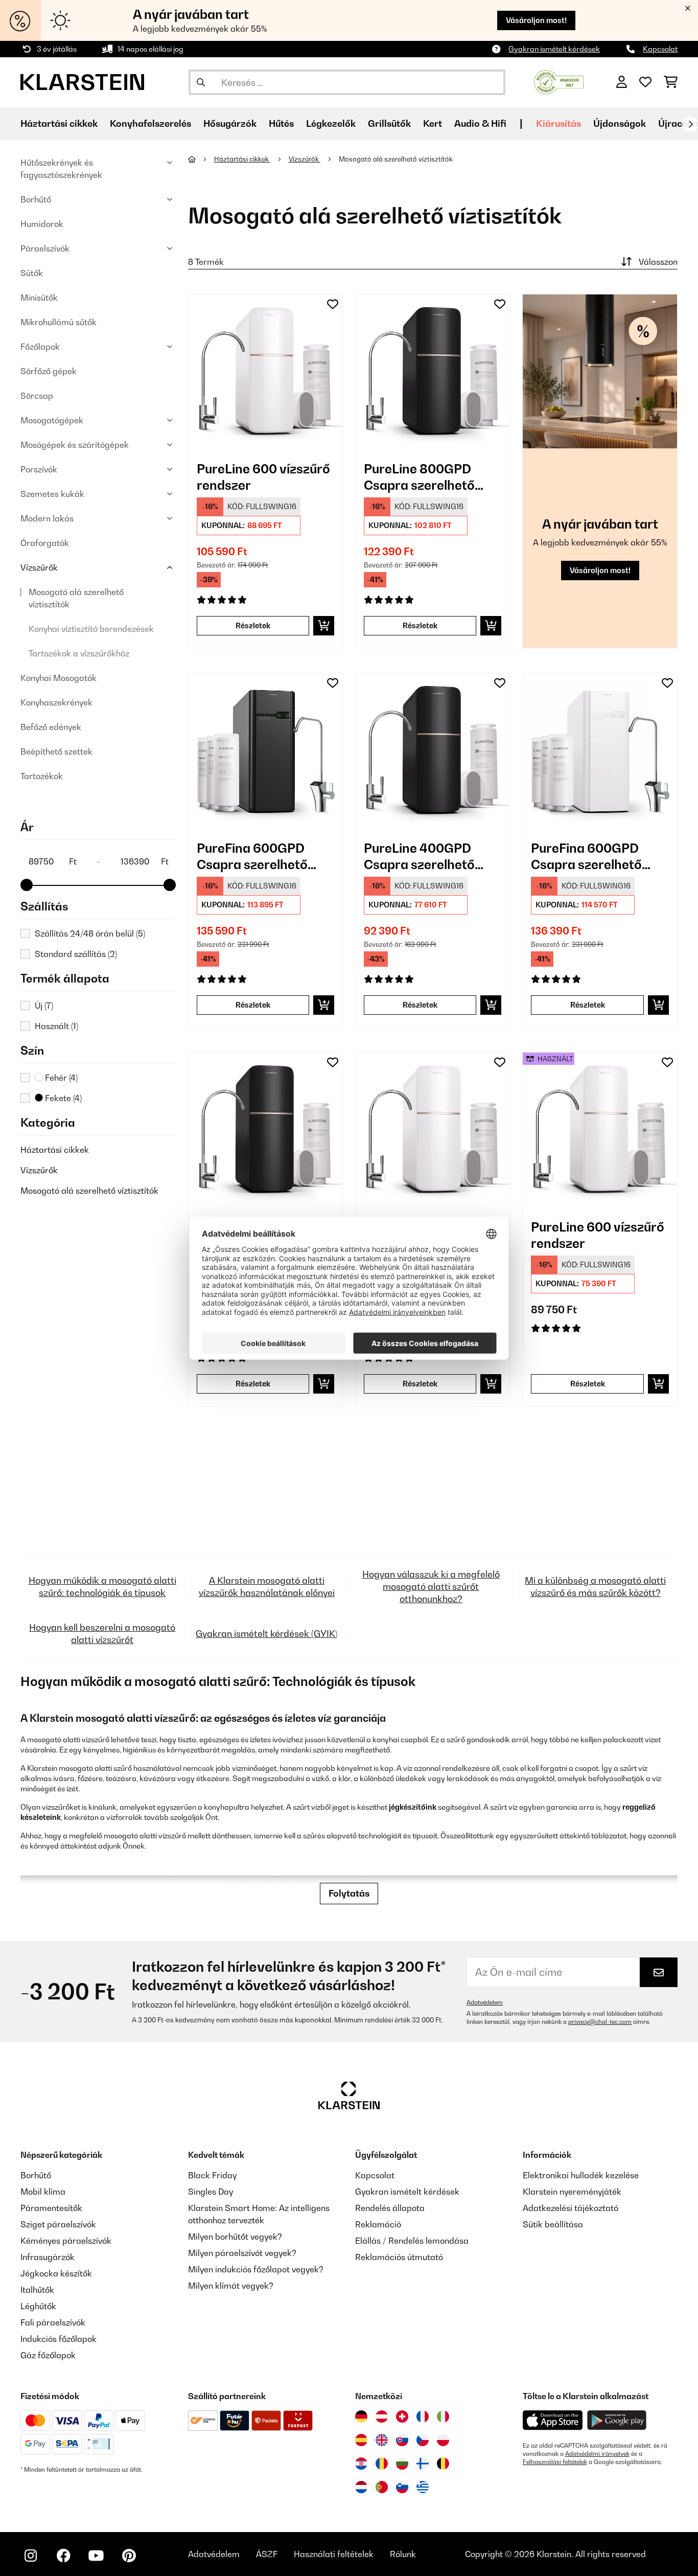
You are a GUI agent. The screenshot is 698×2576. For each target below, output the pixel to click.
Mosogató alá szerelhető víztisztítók (76, 598)
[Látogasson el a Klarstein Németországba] (361, 2417)
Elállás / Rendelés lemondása (412, 2241)
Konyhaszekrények (56, 702)
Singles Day (211, 2192)
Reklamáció (378, 2224)
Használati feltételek (334, 2554)
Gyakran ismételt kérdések (554, 49)
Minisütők (39, 298)
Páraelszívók (45, 248)
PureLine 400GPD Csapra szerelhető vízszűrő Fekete (419, 857)
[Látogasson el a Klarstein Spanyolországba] (361, 2440)
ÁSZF (267, 2554)
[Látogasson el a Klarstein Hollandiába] (361, 2487)
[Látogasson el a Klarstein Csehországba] (423, 2440)
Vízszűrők (39, 567)
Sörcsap (37, 396)
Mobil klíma (43, 2192)
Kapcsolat (660, 49)
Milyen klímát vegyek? (231, 2286)
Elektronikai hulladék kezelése (581, 2175)
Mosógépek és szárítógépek (75, 445)
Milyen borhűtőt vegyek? (235, 2237)
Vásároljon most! (536, 20)
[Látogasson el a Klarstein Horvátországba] (361, 2464)
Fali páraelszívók (53, 2322)
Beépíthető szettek (56, 751)
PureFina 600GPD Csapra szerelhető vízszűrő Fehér (586, 857)
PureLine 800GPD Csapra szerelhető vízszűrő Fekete (419, 477)
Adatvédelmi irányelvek (597, 2454)
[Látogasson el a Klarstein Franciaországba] (423, 2417)
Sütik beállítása (553, 2224)
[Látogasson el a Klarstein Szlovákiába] (402, 2440)
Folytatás (349, 1893)
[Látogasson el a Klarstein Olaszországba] (443, 2417)
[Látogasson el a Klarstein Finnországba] (423, 2464)
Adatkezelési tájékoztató (571, 2208)
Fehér (60, 1078)
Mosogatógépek (52, 420)
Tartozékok (42, 776)
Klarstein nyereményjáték (572, 2192)
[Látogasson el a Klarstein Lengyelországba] (443, 2440)
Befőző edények (51, 727)
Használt (56, 1026)
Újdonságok (620, 123)
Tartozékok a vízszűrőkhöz (79, 653)
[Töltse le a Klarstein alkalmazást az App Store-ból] (553, 2420)
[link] (265, 371)
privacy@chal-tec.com (600, 2022)
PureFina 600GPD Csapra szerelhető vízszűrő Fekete (252, 857)
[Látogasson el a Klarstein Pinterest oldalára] (129, 2556)
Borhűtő (36, 199)
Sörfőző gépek (49, 371)
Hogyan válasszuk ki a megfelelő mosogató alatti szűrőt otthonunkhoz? (431, 1587)
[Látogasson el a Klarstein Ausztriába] (382, 2417)
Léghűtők (38, 2306)
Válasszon (658, 262)
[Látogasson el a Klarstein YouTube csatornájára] (96, 2556)
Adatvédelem (485, 2002)
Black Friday (212, 2175)
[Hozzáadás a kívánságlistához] (333, 304)
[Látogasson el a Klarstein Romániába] (382, 2464)
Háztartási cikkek (55, 1150)
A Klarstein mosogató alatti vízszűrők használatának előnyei (267, 1587)
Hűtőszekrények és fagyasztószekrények (61, 169)
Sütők (32, 273)
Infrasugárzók (48, 2257)
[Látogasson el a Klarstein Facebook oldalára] (63, 2556)
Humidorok (42, 224)
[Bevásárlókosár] (671, 82)
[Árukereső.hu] (559, 81)
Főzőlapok (40, 347)
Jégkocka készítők (56, 2273)
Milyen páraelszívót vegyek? (242, 2253)
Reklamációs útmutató (399, 2257)
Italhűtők (37, 2290)
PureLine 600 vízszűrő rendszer (263, 477)
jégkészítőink (413, 1807)
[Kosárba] (324, 626)
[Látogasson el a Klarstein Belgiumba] (443, 2464)
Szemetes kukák (52, 494)
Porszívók (39, 469)
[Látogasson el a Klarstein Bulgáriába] (402, 2464)
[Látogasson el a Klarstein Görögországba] (423, 2488)
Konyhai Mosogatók (59, 678)
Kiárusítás (559, 123)
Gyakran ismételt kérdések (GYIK (265, 1634)
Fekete (62, 1098)
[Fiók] (622, 82)
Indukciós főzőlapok (59, 2339)
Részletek (253, 625)
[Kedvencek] (645, 82)
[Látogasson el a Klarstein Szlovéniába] (402, 2487)
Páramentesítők (51, 2208)
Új (44, 1006)
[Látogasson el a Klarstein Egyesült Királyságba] (382, 2440)
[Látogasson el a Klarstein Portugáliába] (382, 2487)
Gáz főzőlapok (48, 2355)
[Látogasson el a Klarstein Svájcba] (402, 2417)
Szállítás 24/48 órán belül (90, 933)
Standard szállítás (76, 954)
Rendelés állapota (390, 2208)
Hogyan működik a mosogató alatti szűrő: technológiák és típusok (102, 1587)
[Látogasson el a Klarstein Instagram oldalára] (31, 2556)
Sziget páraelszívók (58, 2224)
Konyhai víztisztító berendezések (91, 629)
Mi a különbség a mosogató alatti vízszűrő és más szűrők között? (595, 1587)
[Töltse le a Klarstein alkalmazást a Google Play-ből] (617, 2420)
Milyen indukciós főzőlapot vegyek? (256, 2269)
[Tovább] (690, 124)
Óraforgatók (45, 543)
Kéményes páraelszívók (66, 2241)
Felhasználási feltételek (555, 2462)
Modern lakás (47, 518)
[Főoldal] (201, 159)
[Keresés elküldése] (201, 82)
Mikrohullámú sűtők (59, 322)
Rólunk (403, 2554)
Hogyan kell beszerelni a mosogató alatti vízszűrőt (102, 1634)
